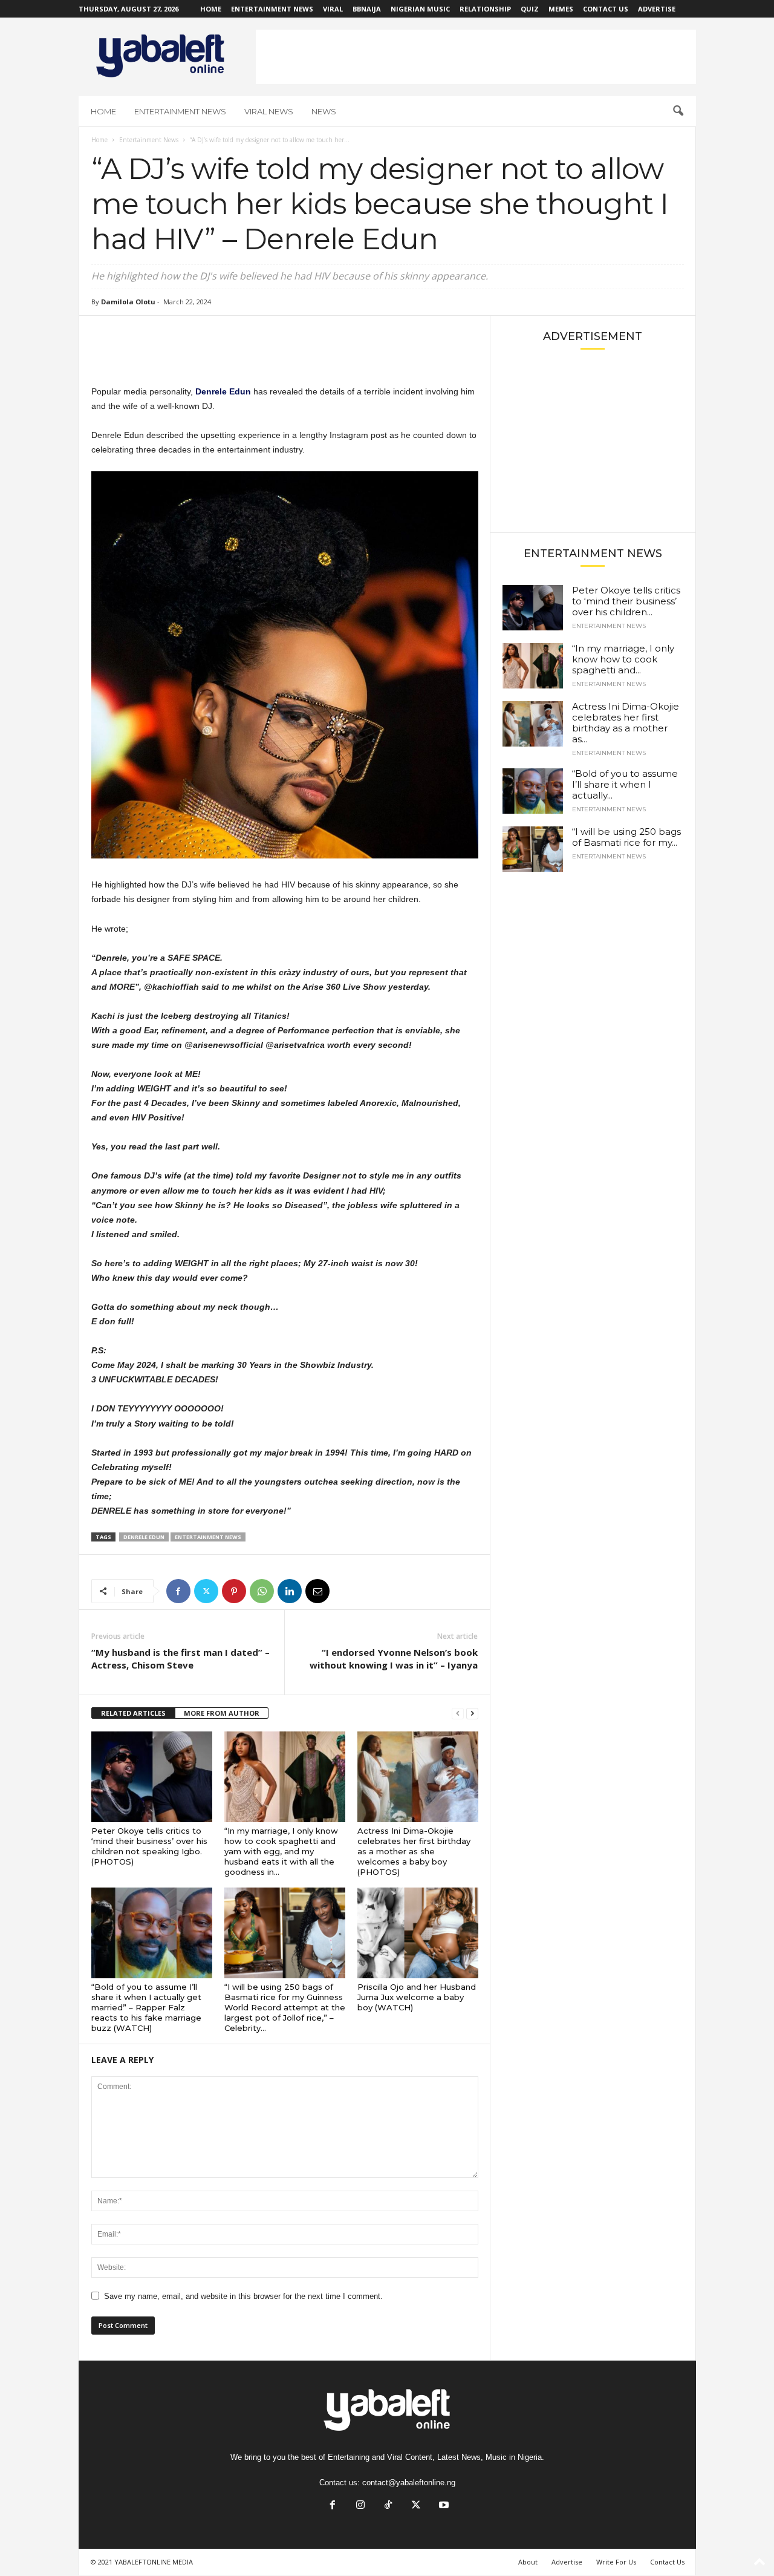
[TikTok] (388, 2506)
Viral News (269, 111)
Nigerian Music (420, 9)
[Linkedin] (290, 1591)
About (528, 2562)
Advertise (657, 9)
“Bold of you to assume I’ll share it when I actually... (625, 784)
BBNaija (367, 9)
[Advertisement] (476, 57)
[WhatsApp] (262, 1591)
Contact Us (606, 9)
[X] (206, 1591)
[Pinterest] (234, 1591)
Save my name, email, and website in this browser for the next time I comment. (243, 2296)
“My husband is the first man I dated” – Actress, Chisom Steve (180, 1659)
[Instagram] (360, 2506)
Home (211, 9)
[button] (678, 111)
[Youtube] (443, 2506)
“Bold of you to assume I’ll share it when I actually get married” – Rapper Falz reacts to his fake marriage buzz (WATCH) (146, 2007)
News (324, 111)
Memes (561, 9)
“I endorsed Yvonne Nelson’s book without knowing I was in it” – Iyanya (394, 1659)
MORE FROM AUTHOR (222, 1713)
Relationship (485, 9)
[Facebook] (178, 1591)
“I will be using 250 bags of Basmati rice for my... (626, 837)
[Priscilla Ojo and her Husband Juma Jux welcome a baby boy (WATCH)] (418, 1933)
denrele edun (144, 1537)
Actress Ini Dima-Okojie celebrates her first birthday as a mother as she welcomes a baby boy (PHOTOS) (414, 1851)
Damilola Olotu (128, 302)
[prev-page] (458, 1714)
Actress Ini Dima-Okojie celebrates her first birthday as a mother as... (626, 723)
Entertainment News (272, 9)
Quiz (530, 9)
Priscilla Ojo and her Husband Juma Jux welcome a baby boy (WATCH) (417, 1997)
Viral (333, 9)
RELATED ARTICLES (133, 1713)
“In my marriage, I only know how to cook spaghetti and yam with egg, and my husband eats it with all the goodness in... (281, 1851)
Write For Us (616, 2562)
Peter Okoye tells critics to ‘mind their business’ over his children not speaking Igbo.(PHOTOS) (149, 1846)
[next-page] (472, 1714)
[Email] (317, 1591)
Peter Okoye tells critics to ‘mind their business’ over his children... (626, 601)
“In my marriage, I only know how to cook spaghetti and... (623, 659)
